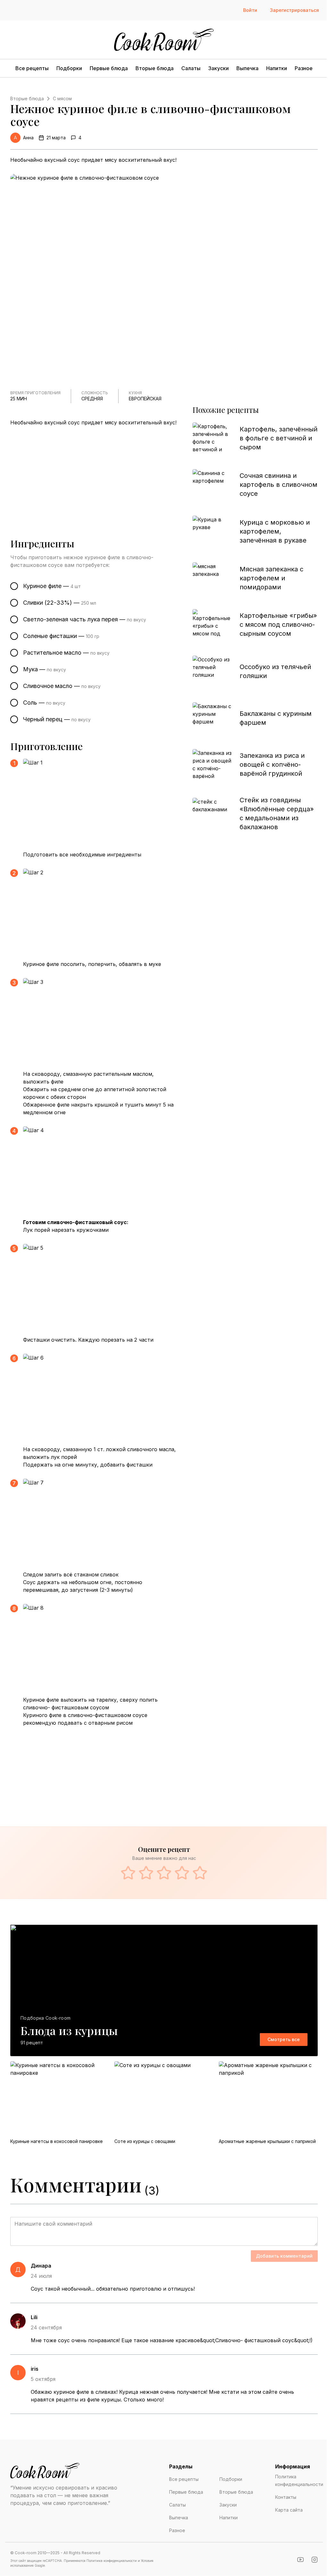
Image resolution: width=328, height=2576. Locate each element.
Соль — (44, 703)
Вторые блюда (155, 68)
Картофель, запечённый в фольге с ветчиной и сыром (279, 438)
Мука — (45, 669)
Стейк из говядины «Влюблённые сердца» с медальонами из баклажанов (277, 814)
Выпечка (247, 68)
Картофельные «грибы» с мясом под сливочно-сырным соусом (278, 625)
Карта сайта (289, 2510)
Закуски (218, 68)
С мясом (62, 98)
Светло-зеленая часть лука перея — (85, 619)
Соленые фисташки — (61, 636)
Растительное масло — (66, 653)
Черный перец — (57, 719)
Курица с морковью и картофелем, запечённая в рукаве (275, 531)
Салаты (191, 68)
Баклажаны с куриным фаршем (276, 718)
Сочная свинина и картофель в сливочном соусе (279, 485)
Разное (304, 68)
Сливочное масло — (62, 686)
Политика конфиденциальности (299, 2480)
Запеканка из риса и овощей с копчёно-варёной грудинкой (272, 765)
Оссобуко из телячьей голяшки (275, 671)
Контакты (286, 2497)
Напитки (277, 68)
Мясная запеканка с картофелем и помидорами (271, 578)
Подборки (69, 68)
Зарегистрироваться (295, 10)
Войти (250, 10)
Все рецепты (32, 68)
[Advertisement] (99, 474)
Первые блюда (109, 68)
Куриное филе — (52, 586)
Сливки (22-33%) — (60, 603)
